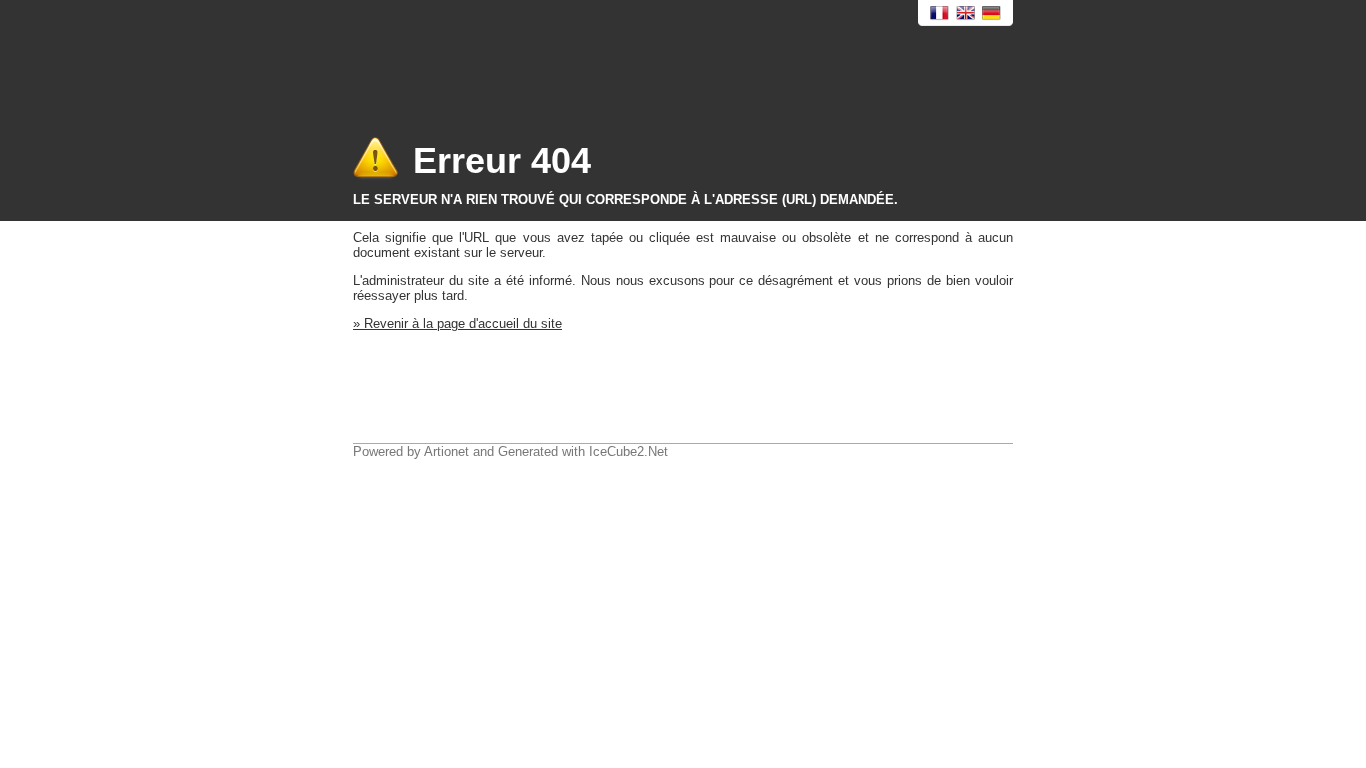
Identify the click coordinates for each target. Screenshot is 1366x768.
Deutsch (992, 13)
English (966, 13)
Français (940, 13)
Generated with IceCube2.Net (583, 451)
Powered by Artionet (411, 451)
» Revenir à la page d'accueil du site (457, 323)
